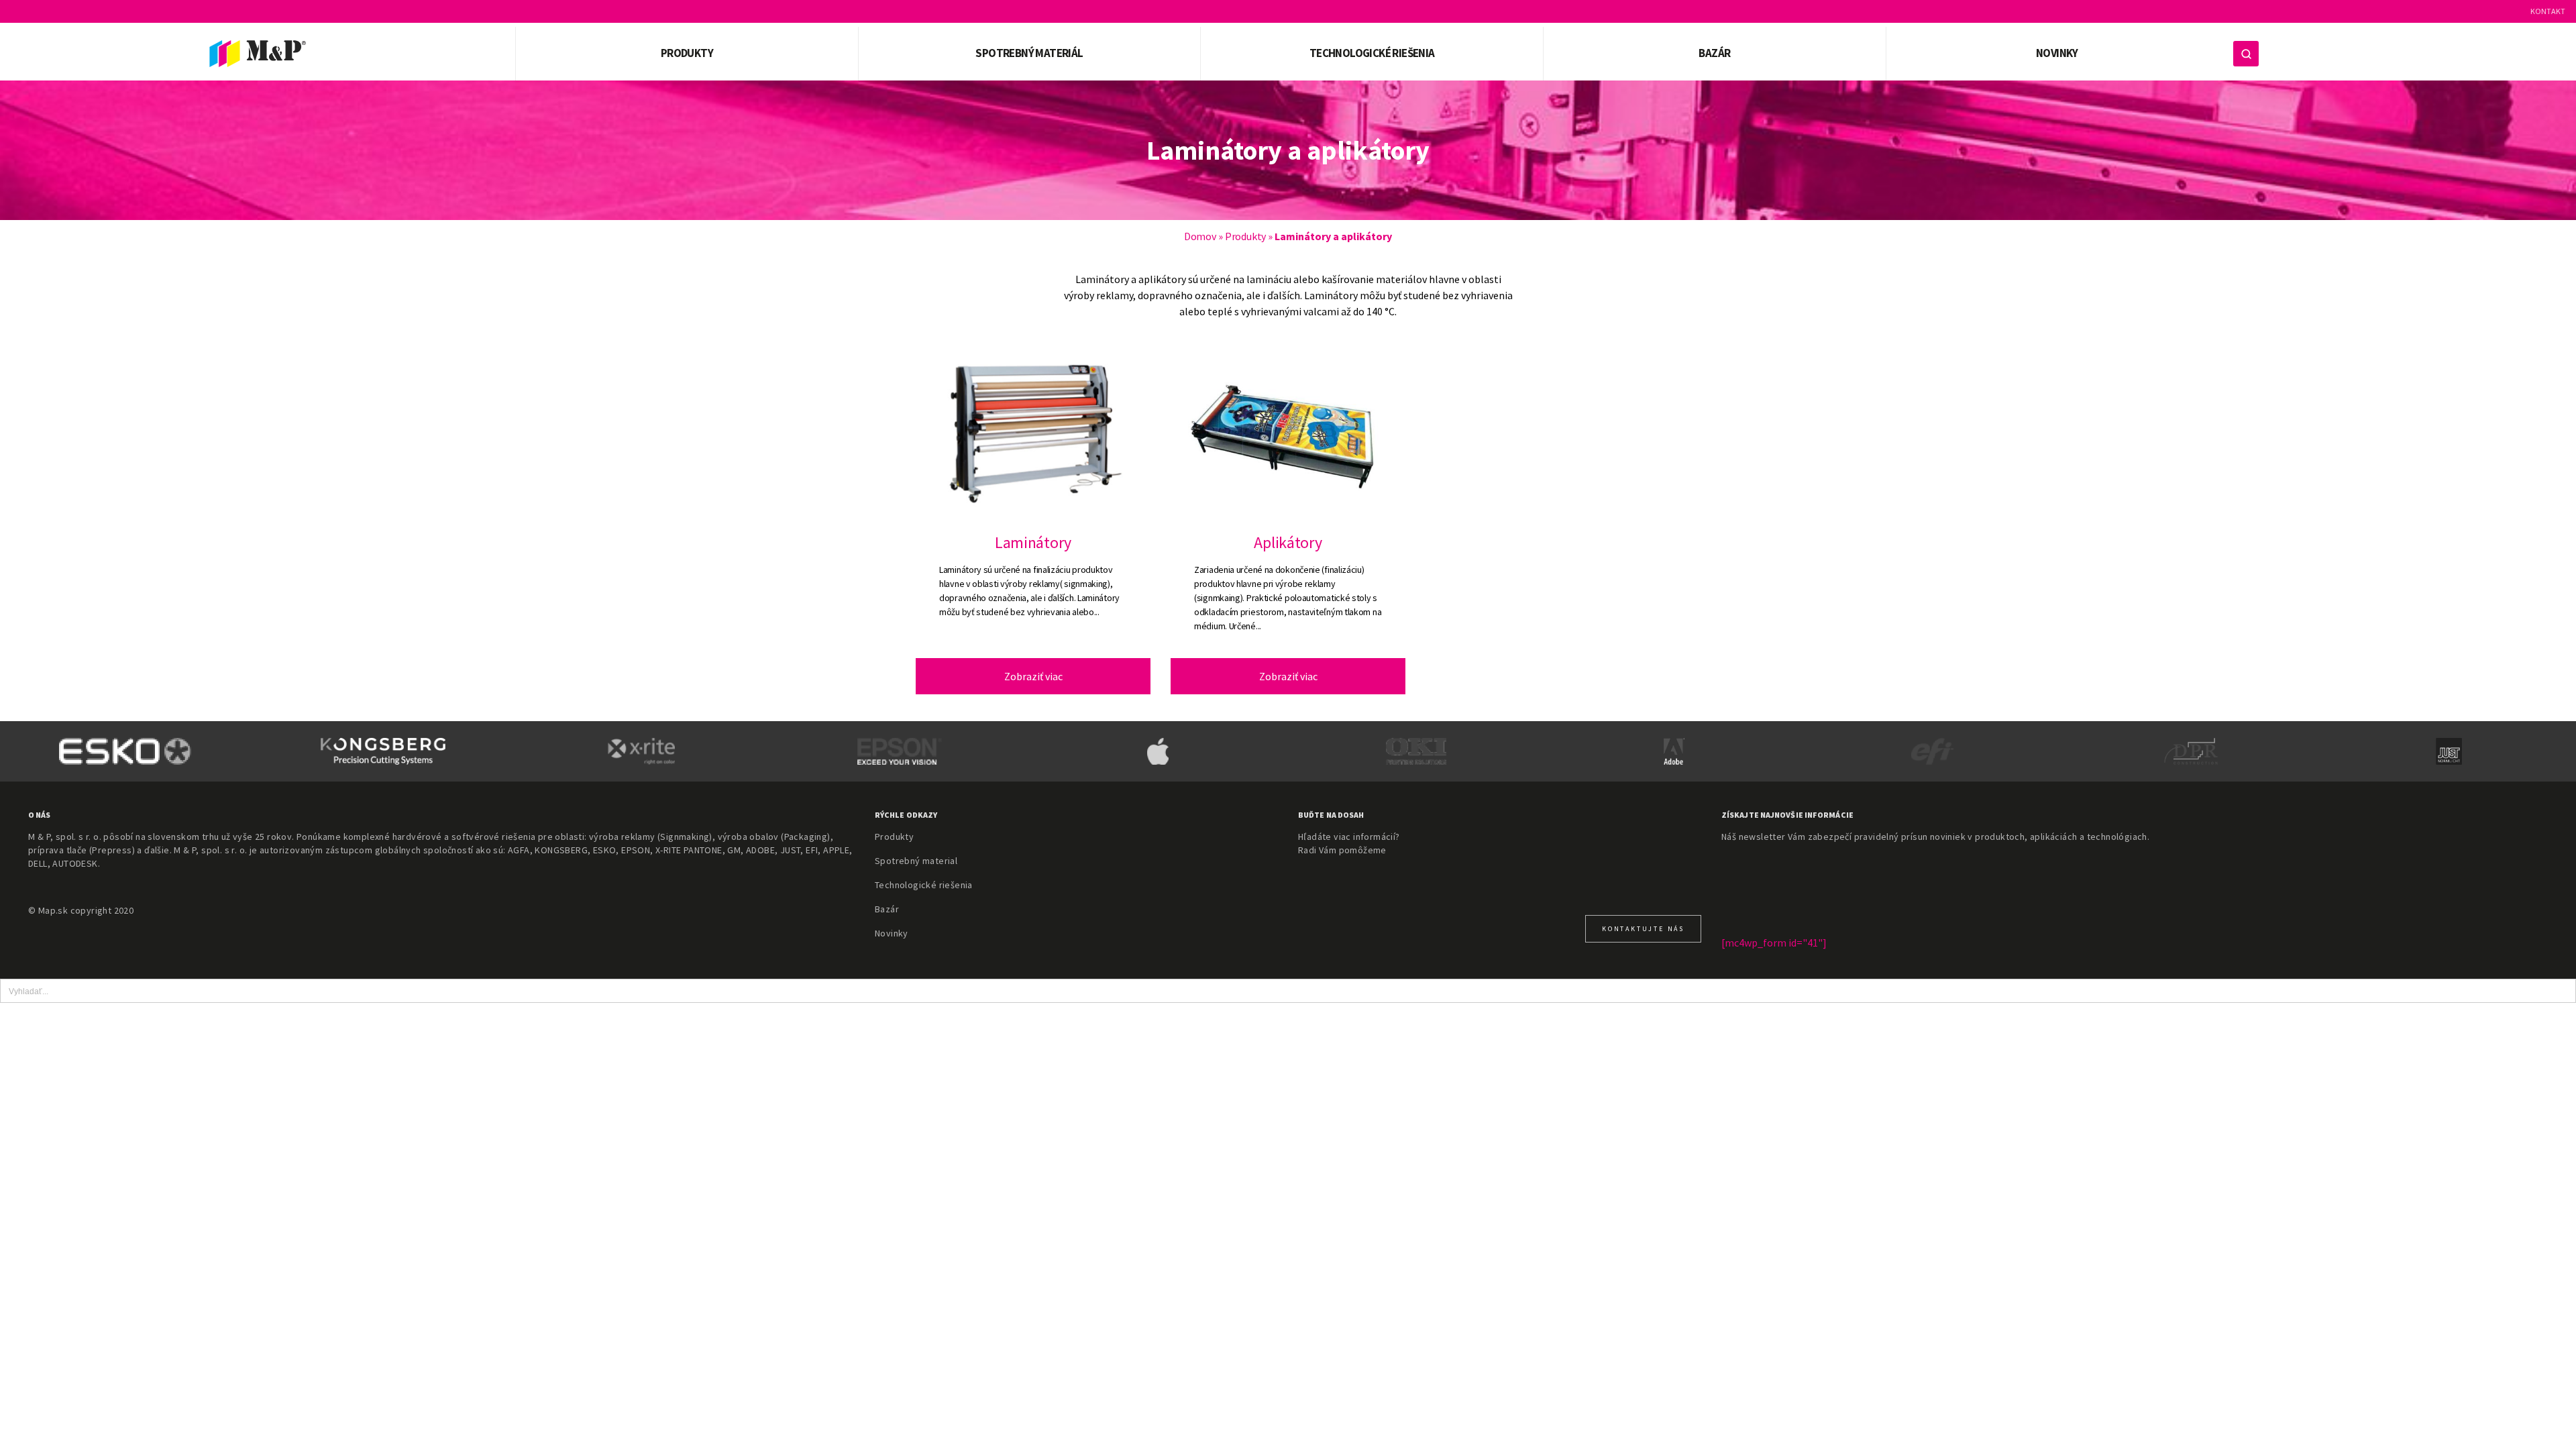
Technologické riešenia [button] (1372, 53)
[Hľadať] (2246, 54)
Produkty (1245, 236)
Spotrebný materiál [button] (1029, 53)
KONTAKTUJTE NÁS (1643, 929)
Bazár (1714, 53)
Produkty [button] (687, 53)
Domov (1200, 236)
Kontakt (2548, 11)
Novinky (2057, 53)
